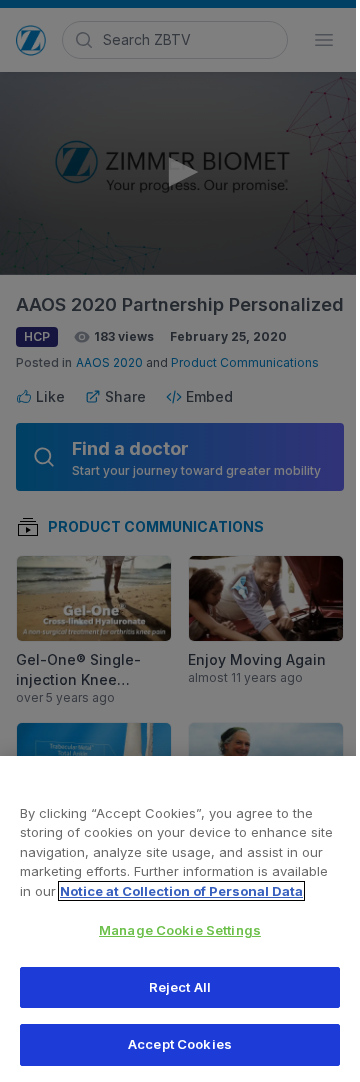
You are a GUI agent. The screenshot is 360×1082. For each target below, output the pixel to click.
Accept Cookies (180, 1044)
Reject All (180, 987)
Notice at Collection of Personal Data (181, 891)
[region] (180, 919)
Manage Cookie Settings (180, 930)
